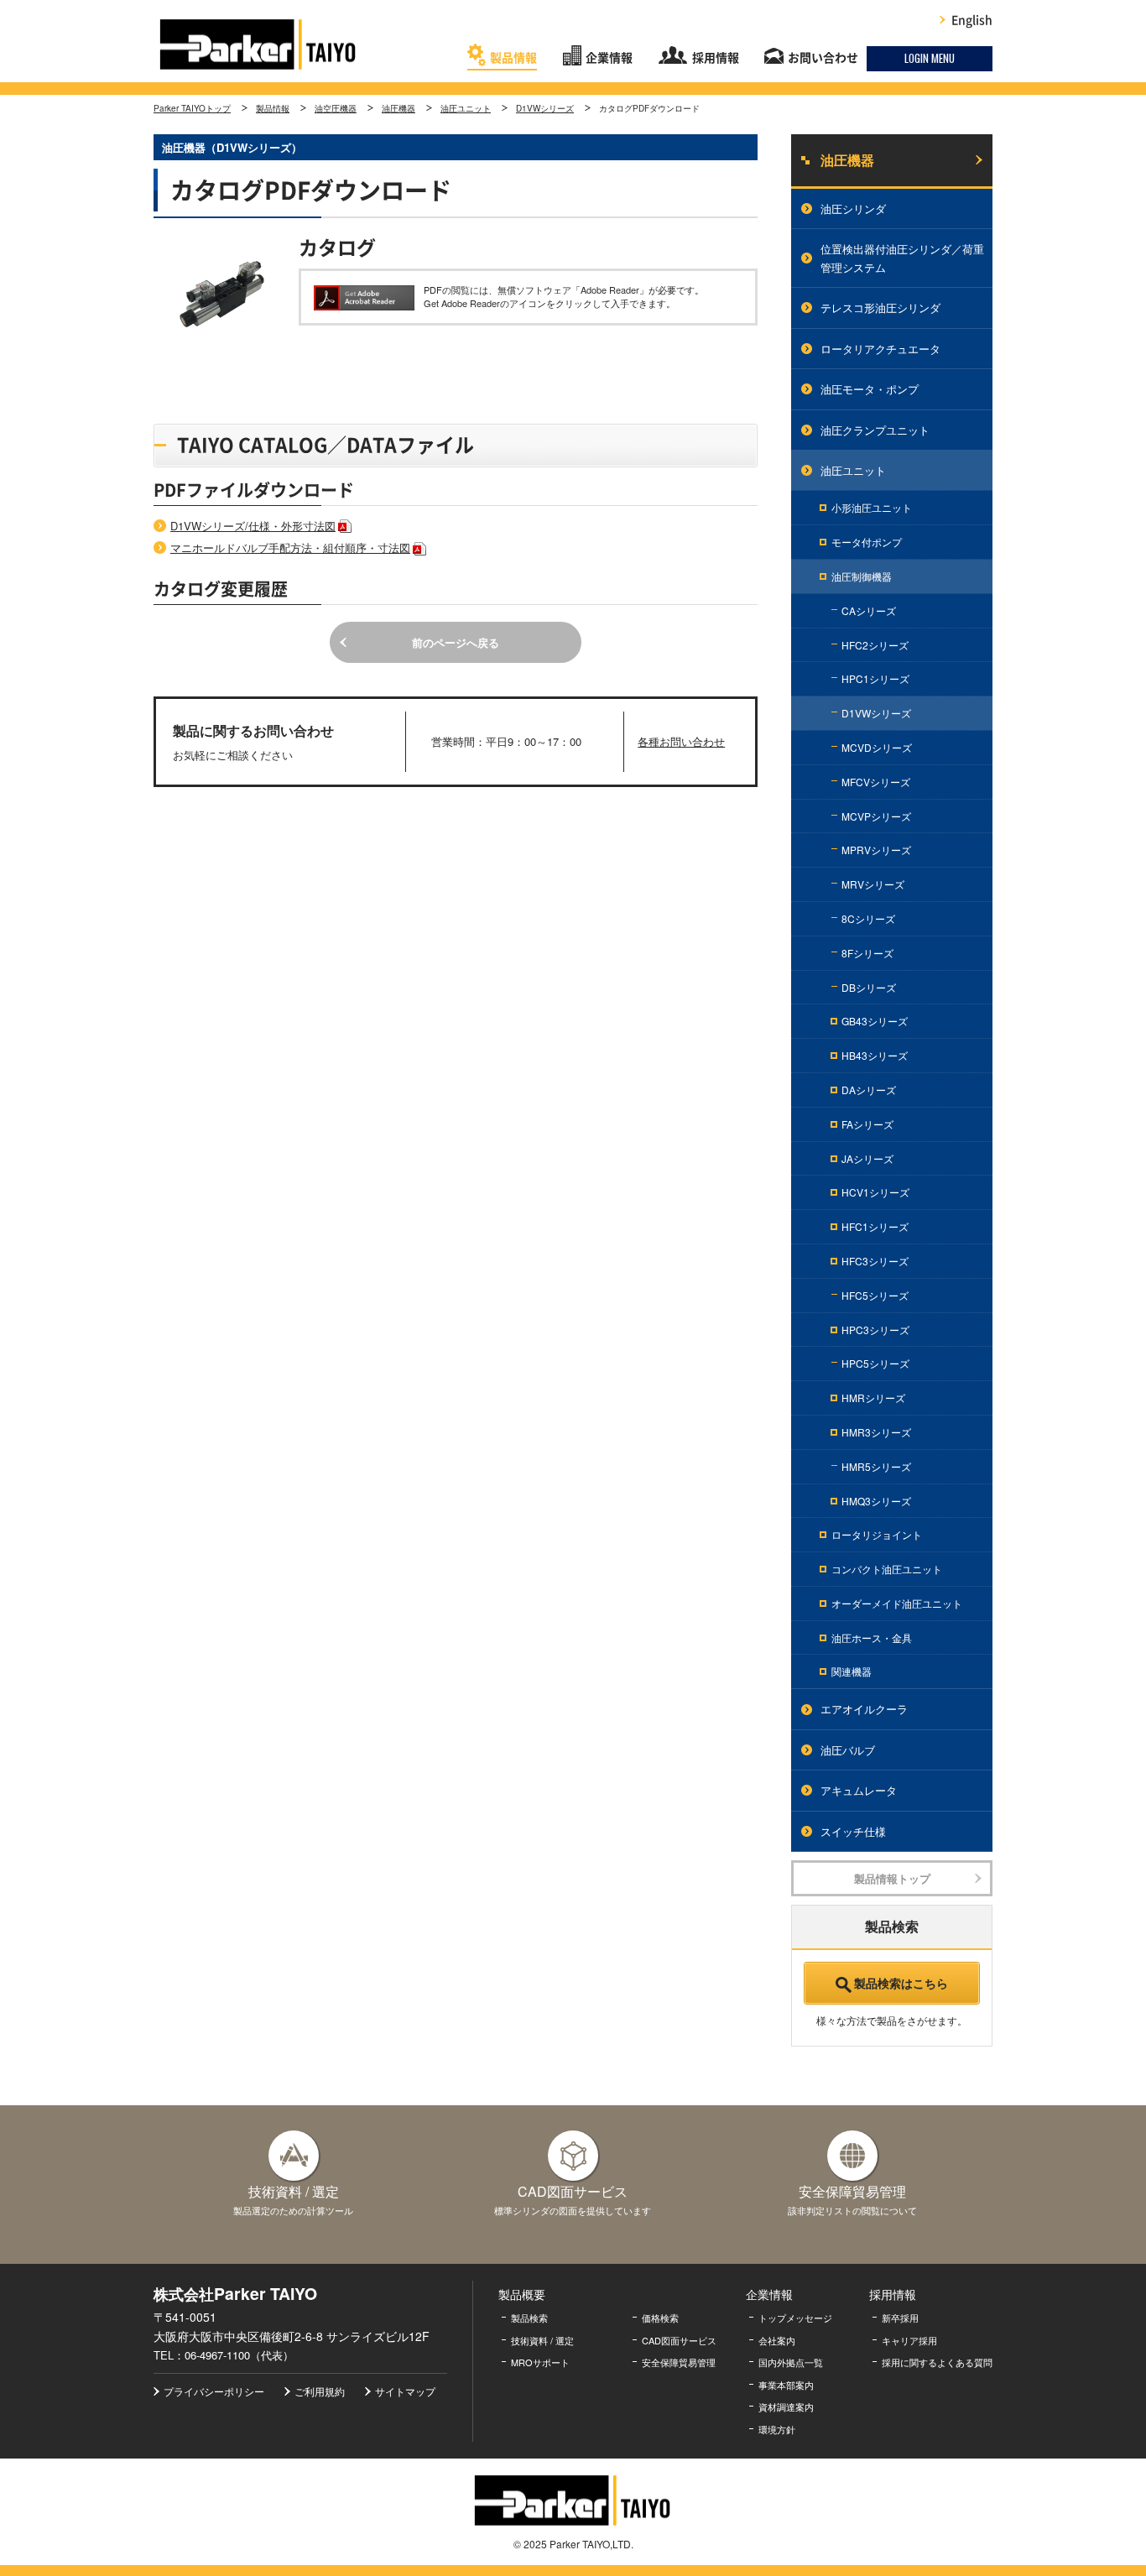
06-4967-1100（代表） (239, 2355)
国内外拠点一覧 (791, 2362)
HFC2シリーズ (875, 645)
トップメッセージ (795, 2318)
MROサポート (540, 2362)
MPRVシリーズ (876, 850)
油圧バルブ (848, 1750)
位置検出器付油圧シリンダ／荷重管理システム (902, 258)
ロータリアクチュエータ (880, 349)
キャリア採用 (909, 2340)
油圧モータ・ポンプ (870, 389)
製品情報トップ (892, 1878)
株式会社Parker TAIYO (258, 44)
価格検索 (660, 2318)
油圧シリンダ (853, 209)
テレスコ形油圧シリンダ (880, 308)
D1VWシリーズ (545, 108)
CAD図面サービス (679, 2340)
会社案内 (777, 2340)
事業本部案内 (786, 2385)
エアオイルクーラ (864, 1709)
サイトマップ (405, 2391)
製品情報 (513, 58)
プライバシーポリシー (214, 2391)
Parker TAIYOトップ (192, 108)
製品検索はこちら (901, 1983)
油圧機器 (398, 108)
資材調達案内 (786, 2407)
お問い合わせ (823, 58)
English (972, 20)
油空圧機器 (336, 108)
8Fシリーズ (867, 953)
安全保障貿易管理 (679, 2362)
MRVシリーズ (873, 884)
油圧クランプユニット (875, 430)
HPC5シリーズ (875, 1363)
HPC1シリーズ (875, 678)
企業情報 (609, 58)
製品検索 (529, 2318)
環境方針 (777, 2429)
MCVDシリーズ (877, 747)
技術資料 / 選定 (542, 2340)
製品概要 (522, 2294)
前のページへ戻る (456, 642)
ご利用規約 (320, 2391)
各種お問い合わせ (681, 741)
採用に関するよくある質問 (937, 2362)
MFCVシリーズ (876, 782)
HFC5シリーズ (875, 1295)
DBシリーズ (869, 987)
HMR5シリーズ (876, 1466)
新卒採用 (900, 2318)
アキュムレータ (859, 1790)
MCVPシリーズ (876, 816)
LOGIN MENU (930, 58)
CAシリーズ (869, 610)
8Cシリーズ (868, 918)
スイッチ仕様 (853, 1831)
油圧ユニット (466, 108)
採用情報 (716, 58)
